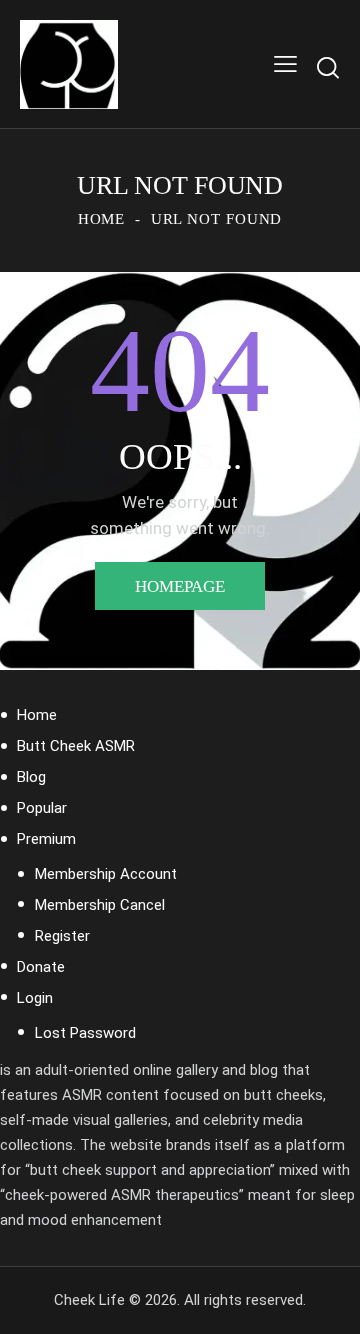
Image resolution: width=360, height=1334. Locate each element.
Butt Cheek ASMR (76, 746)
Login (35, 998)
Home (102, 219)
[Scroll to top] (327, 1301)
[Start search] (328, 67)
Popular (42, 808)
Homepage (180, 586)
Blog (31, 777)
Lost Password (85, 1033)
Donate (41, 967)
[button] (285, 64)
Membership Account (106, 874)
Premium (46, 839)
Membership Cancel (100, 905)
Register (62, 936)
